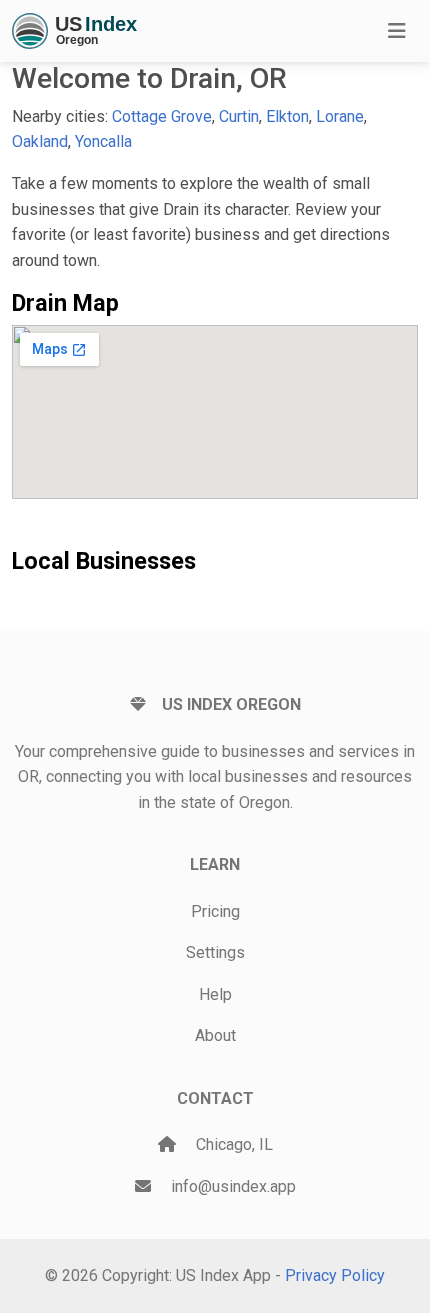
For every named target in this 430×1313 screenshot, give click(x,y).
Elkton (287, 116)
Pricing (215, 911)
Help (215, 994)
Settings (215, 952)
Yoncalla (103, 141)
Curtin (239, 116)
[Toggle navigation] (397, 31)
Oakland (40, 141)
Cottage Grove (162, 116)
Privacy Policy (335, 1275)
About (215, 1035)
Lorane (340, 116)
